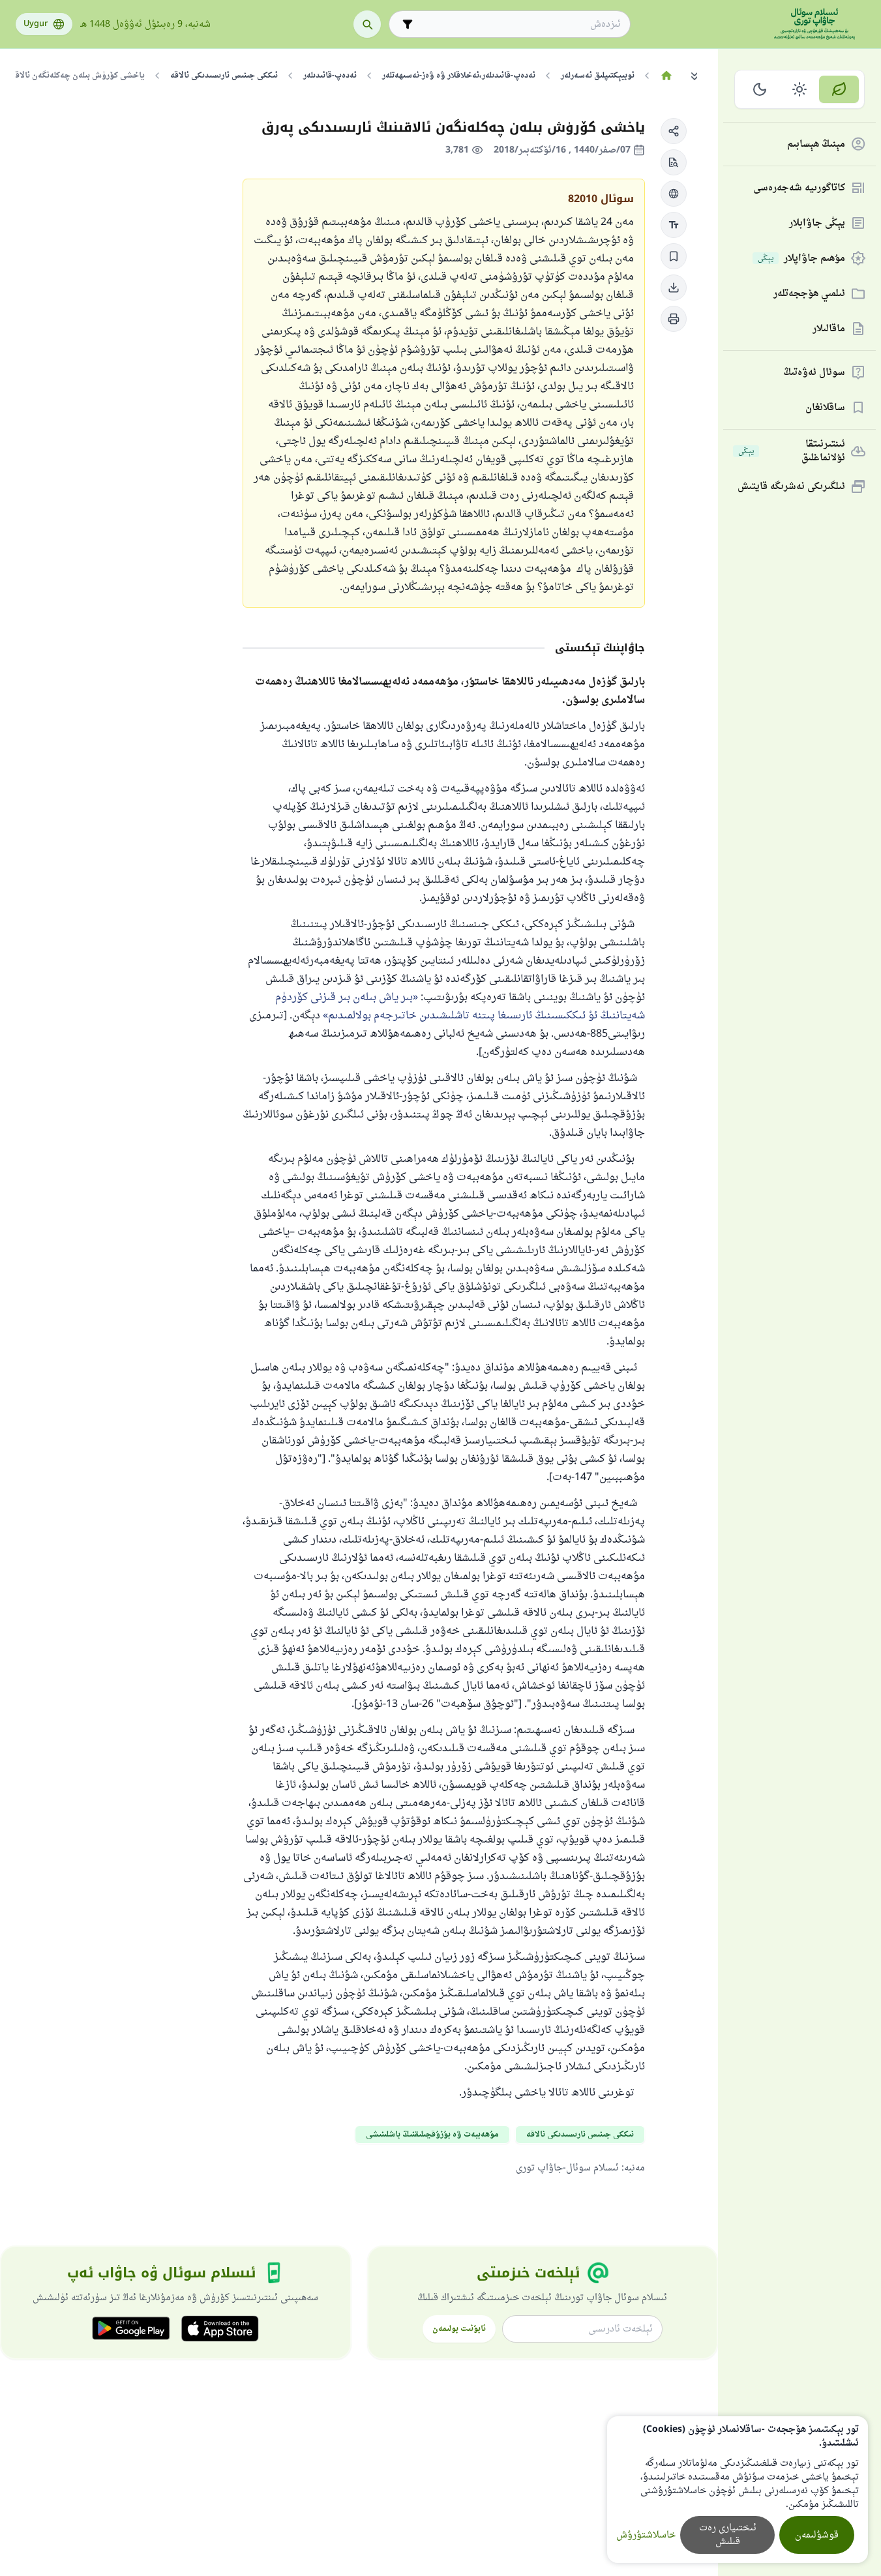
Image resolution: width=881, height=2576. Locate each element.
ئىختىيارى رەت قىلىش (728, 2535)
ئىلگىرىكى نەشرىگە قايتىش (791, 487)
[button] (674, 131)
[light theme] (800, 89)
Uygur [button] (36, 24)
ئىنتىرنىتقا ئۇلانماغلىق (792, 451)
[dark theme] (760, 89)
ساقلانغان (825, 408)
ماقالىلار (829, 329)
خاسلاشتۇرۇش (646, 2535)
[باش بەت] (666, 76)
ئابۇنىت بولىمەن (459, 2329)
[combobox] (519, 24)
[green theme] (839, 89)
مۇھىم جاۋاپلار (801, 259)
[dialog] (738, 2490)
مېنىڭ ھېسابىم (816, 144)
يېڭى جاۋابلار (817, 223)
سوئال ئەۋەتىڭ (814, 373)
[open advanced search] (408, 24)
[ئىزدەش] (367, 24)
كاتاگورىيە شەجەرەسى (799, 188)
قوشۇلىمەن (817, 2535)
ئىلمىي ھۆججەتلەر (809, 294)
